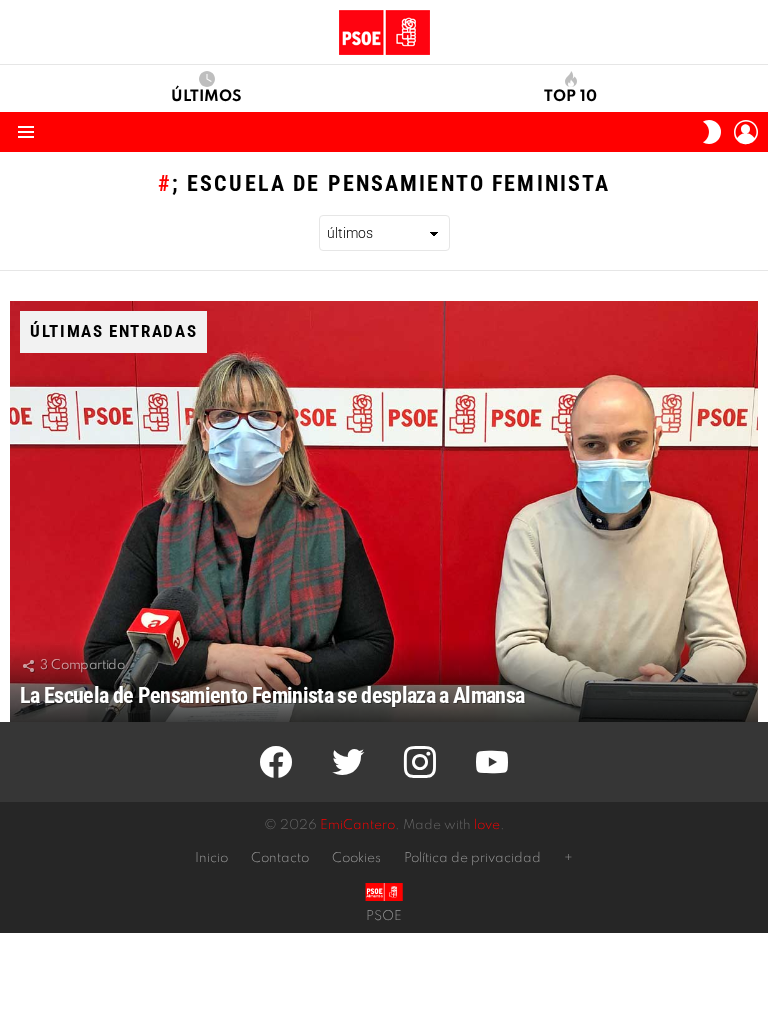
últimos (206, 97)
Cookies (356, 858)
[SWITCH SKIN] (712, 132)
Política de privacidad (472, 858)
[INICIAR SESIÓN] (746, 132)
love (487, 825)
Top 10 (570, 97)
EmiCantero (357, 825)
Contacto (280, 858)
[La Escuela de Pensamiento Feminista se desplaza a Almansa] (384, 511)
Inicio (211, 858)
